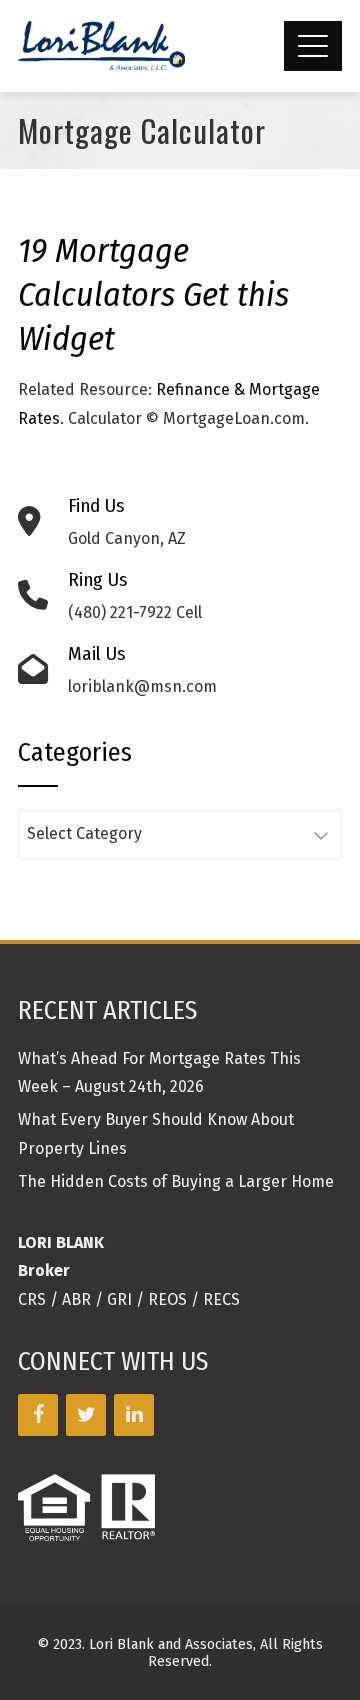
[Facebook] (38, 1415)
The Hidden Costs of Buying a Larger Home (176, 1181)
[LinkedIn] (134, 1415)
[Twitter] (86, 1415)
